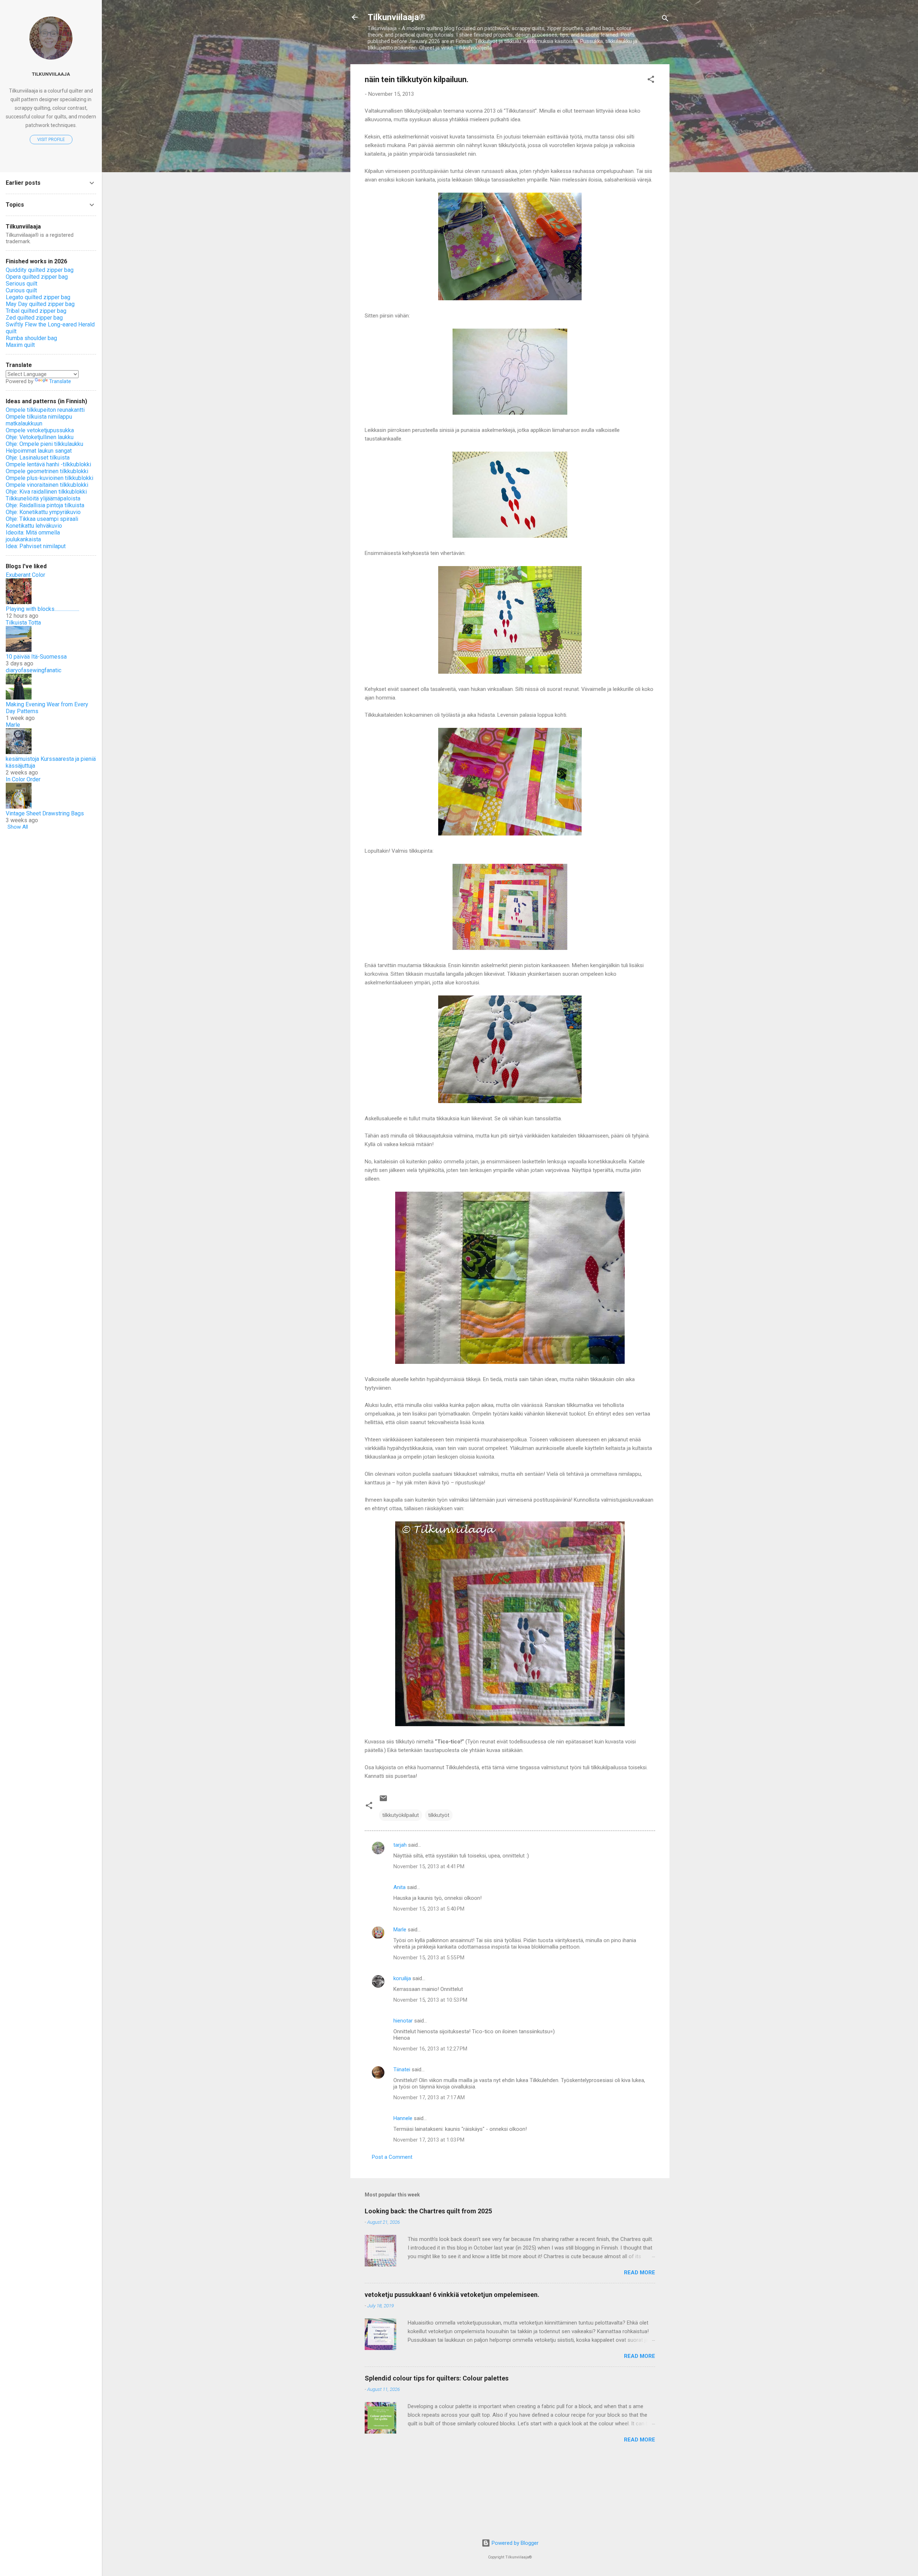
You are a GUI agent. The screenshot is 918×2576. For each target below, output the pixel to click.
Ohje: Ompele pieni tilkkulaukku (44, 444)
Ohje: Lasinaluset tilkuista (38, 458)
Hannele (403, 2118)
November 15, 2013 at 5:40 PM (429, 1909)
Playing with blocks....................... (42, 609)
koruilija (402, 1978)
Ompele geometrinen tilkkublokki (47, 471)
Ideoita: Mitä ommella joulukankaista (33, 536)
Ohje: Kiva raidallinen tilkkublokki (46, 492)
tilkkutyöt (439, 1815)
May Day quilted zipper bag (40, 304)
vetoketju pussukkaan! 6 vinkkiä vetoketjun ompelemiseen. (452, 2295)
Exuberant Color (25, 575)
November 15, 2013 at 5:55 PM (429, 1958)
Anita (399, 1887)
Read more (640, 2273)
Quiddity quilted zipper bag (40, 270)
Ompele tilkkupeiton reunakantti (45, 410)
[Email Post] (383, 1801)
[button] (651, 81)
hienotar (403, 2021)
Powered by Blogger (514, 2543)
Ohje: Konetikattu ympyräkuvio (43, 512)
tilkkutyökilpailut (401, 1815)
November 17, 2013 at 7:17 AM (429, 2097)
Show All (18, 827)
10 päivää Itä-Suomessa (36, 657)
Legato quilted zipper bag (38, 297)
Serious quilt (22, 284)
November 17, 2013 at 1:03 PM (429, 2140)
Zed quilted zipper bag (34, 318)
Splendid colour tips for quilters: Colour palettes (437, 2378)
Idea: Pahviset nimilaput (36, 546)
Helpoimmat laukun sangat (39, 451)
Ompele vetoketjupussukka (40, 430)
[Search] (665, 20)
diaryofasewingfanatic (34, 670)
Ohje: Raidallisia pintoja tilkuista (45, 505)
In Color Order (23, 779)
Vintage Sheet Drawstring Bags (45, 813)
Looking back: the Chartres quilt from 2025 (428, 2211)
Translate (60, 381)
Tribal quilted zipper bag (36, 311)
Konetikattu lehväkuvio (34, 526)
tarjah (400, 1845)
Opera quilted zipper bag (37, 277)
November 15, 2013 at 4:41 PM (429, 1866)
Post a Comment (392, 2157)
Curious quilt (21, 290)
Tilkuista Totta (23, 623)
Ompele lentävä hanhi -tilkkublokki (48, 464)
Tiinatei (402, 2069)
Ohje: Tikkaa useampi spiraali (42, 519)
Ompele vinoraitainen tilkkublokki (47, 485)
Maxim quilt (20, 345)
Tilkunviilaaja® (396, 17)
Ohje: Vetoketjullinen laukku (40, 437)
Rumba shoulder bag (31, 338)
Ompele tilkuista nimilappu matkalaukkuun (39, 420)
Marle (400, 1930)
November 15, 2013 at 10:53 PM (430, 2000)
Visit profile (51, 140)
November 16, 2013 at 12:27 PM (430, 2049)
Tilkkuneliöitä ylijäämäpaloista (43, 498)
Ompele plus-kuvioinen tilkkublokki (49, 478)
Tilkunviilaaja (51, 74)
